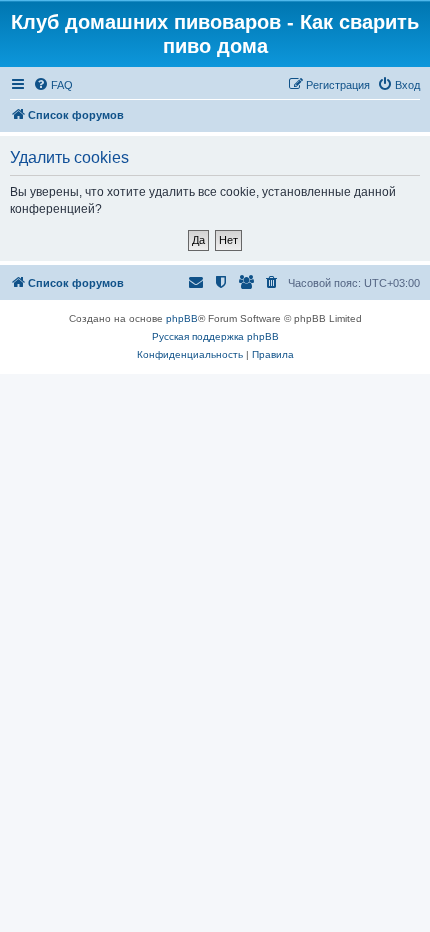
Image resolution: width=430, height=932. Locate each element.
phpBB (182, 318)
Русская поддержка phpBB (215, 336)
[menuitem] (53, 85)
